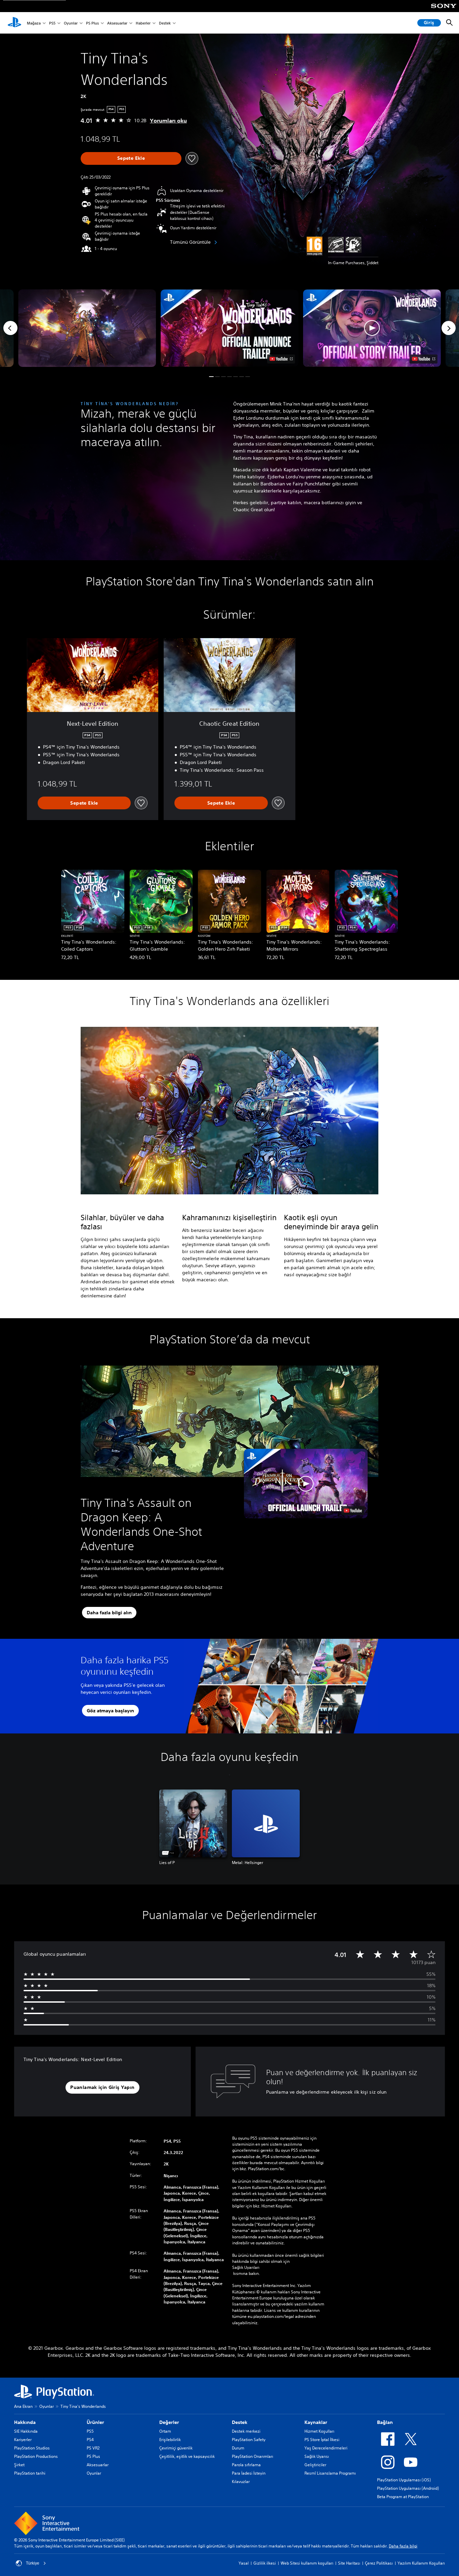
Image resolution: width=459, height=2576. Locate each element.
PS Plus (92, 23)
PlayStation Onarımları (253, 2456)
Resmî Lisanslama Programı (330, 2473)
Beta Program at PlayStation (403, 2497)
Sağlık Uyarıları (246, 2267)
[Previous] (10, 328)
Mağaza (34, 23)
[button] (229, 328)
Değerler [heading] (169, 2422)
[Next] (449, 328)
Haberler (143, 23)
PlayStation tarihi (30, 2473)
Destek (165, 23)
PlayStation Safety (249, 2440)
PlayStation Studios (32, 2448)
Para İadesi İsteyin (249, 2473)
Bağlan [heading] (385, 2422)
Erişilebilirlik (170, 2440)
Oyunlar (71, 23)
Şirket (19, 2465)
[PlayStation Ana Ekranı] (14, 23)
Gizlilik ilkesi (265, 2563)
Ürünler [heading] (95, 2422)
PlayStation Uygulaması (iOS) (404, 2480)
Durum (238, 2448)
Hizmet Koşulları (319, 2431)
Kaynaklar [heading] (316, 2422)
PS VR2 (93, 2448)
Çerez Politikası (379, 2563)
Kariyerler (23, 2440)
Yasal (244, 2563)
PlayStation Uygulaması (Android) (408, 2488)
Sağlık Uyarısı (317, 2456)
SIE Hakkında (26, 2431)
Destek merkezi (246, 2431)
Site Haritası (349, 2563)
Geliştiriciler (315, 2465)
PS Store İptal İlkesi (322, 2440)
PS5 (52, 23)
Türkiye (33, 2563)
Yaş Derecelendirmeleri (326, 2448)
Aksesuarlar (117, 23)
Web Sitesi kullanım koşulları (307, 2563)
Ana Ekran (23, 2406)
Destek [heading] (240, 2422)
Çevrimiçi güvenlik (176, 2448)
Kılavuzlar (241, 2482)
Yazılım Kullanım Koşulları (421, 2563)
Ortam (165, 2431)
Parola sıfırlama (246, 2465)
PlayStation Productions (36, 2456)
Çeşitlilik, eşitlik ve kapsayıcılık (187, 2456)
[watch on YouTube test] (281, 359)
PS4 (90, 2440)
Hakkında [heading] (25, 2422)
